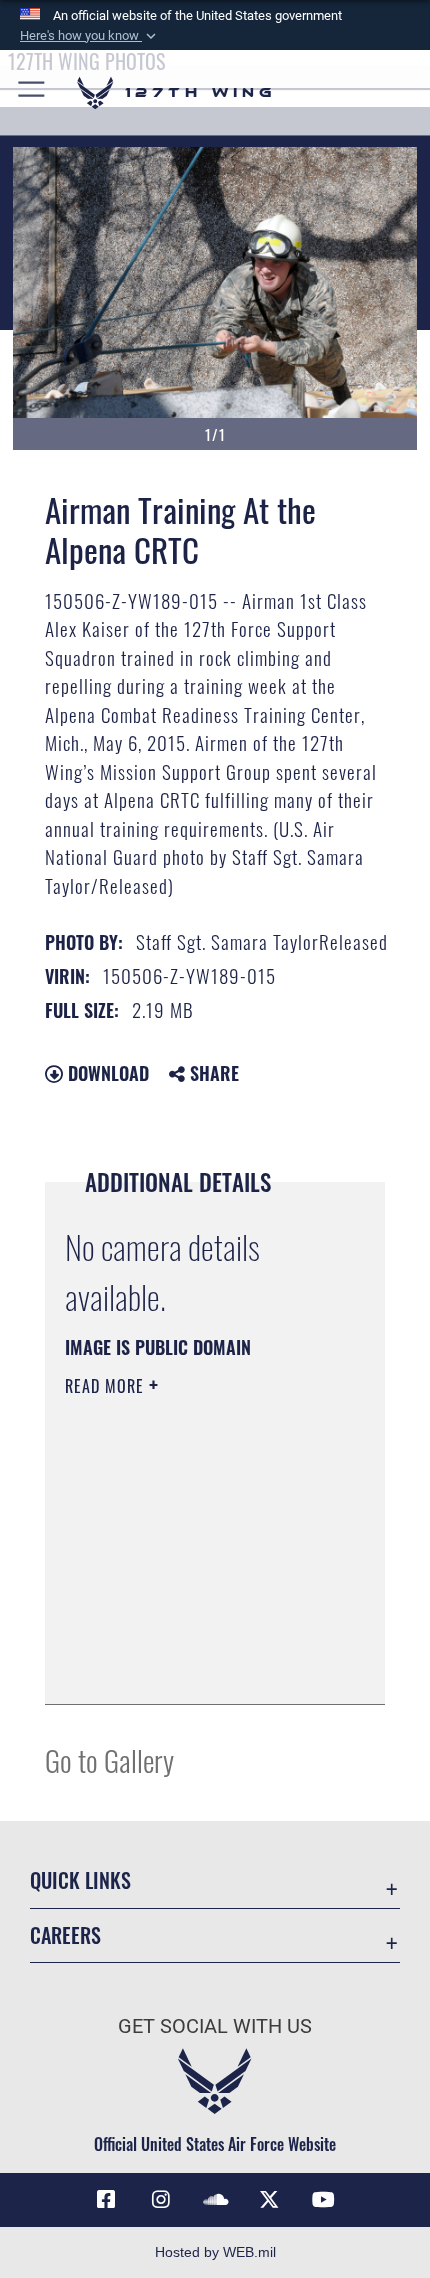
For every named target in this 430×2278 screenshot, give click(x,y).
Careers (65, 1935)
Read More (107, 1386)
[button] (90, 36)
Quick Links (80, 1880)
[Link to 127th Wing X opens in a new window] (269, 2200)
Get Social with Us (215, 2026)
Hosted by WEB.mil (215, 2252)
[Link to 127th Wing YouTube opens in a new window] (324, 2200)
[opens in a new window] (161, 2200)
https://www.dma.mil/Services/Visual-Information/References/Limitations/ (186, 1639)
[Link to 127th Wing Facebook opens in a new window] (106, 2200)
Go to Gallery (109, 1759)
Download (106, 1073)
